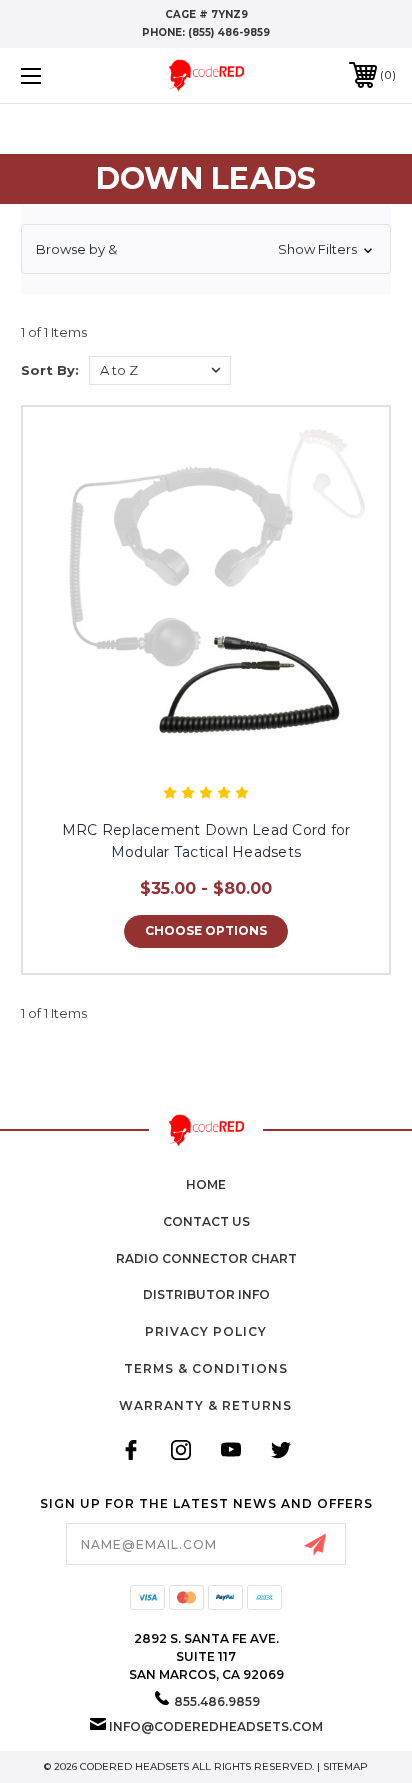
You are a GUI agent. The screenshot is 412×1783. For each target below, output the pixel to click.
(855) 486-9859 (229, 32)
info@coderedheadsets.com (216, 1726)
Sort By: (50, 370)
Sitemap (345, 1766)
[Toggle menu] (58, 75)
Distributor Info (206, 1294)
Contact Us (206, 1221)
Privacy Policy (206, 1331)
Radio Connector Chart (206, 1258)
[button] (206, 249)
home (206, 1184)
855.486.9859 (217, 1701)
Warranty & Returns (205, 1405)
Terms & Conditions (206, 1368)
